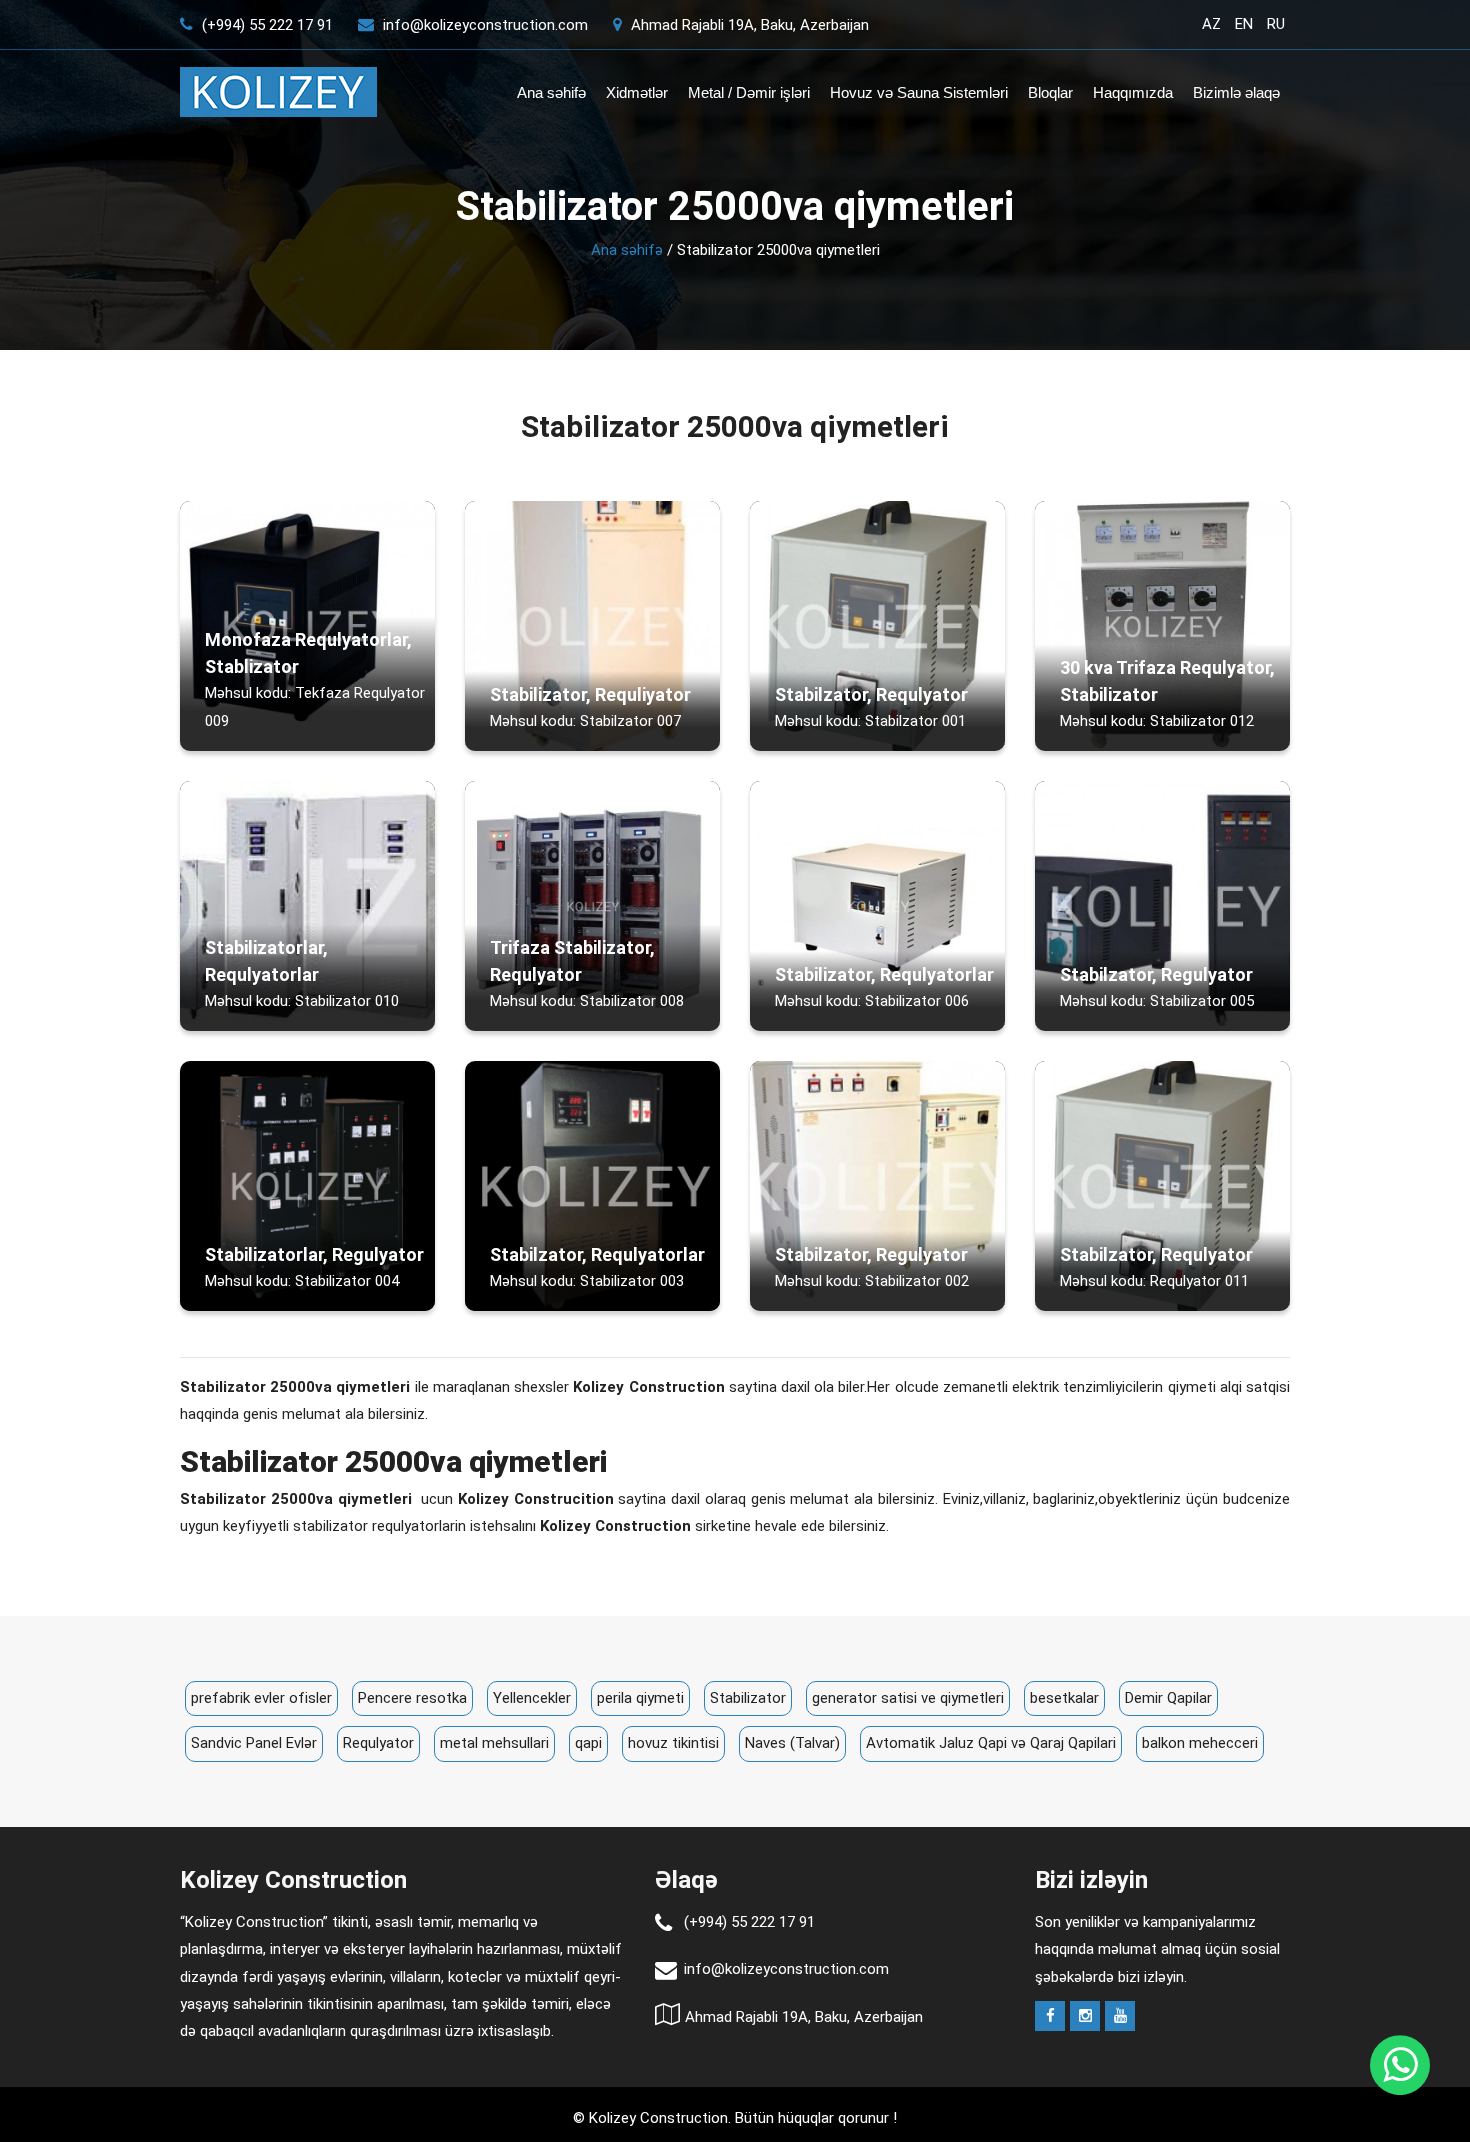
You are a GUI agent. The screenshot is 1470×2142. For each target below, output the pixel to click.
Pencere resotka (412, 1698)
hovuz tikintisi (673, 1743)
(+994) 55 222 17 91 (265, 25)
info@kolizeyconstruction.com (485, 25)
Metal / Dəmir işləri (749, 92)
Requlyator (378, 1743)
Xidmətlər (637, 92)
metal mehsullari (494, 1743)
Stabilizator (748, 1698)
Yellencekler (532, 1698)
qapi (588, 1743)
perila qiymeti (640, 1698)
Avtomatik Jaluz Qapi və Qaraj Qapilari (991, 1743)
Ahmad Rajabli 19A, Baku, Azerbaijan (748, 25)
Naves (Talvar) (792, 1743)
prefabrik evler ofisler (261, 1698)
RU (1276, 24)
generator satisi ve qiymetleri (908, 1698)
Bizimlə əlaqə (1236, 92)
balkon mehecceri (1200, 1743)
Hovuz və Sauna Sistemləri (919, 92)
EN (1244, 24)
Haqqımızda (1133, 92)
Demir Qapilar (1168, 1698)
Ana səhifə (551, 92)
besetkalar (1064, 1698)
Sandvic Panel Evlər (254, 1743)
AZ (1211, 24)
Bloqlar (1050, 92)
